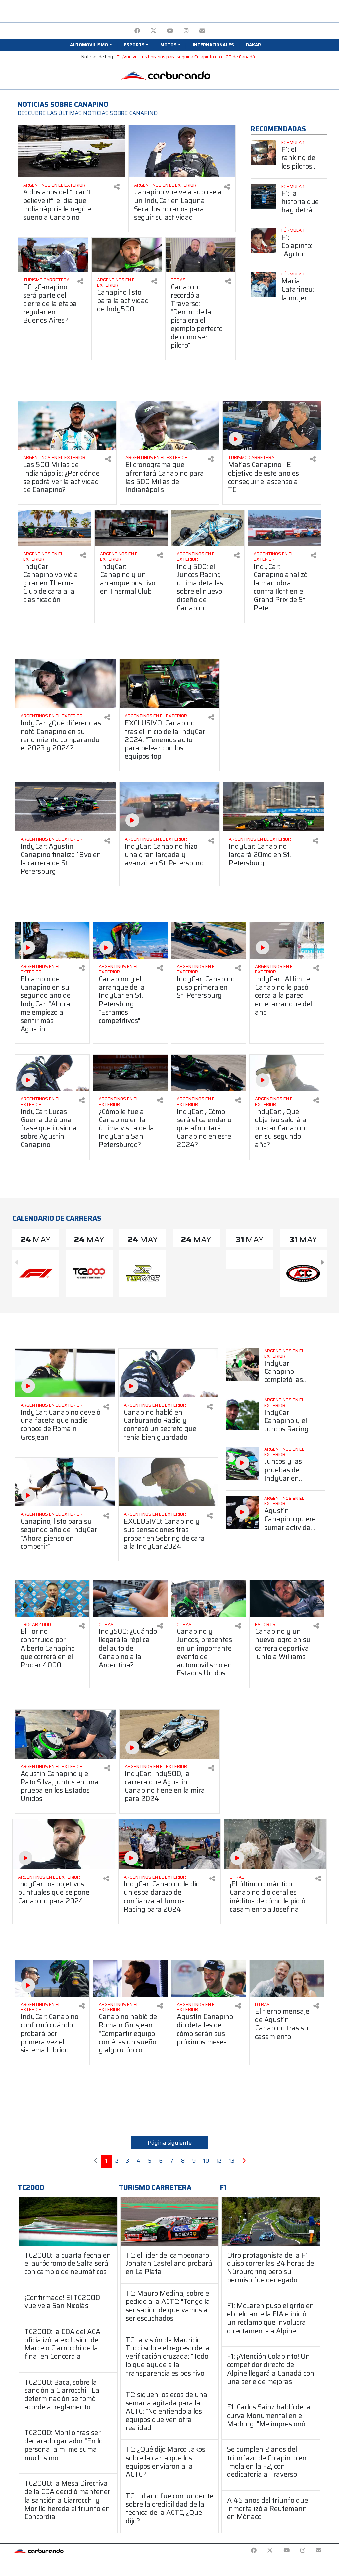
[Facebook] (137, 31)
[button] (91, 45)
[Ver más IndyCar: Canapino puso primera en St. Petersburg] (209, 941)
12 (219, 2161)
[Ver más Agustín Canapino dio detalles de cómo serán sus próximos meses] (209, 1978)
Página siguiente (170, 2143)
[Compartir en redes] (117, 187)
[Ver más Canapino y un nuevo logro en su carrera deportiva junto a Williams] (287, 1598)
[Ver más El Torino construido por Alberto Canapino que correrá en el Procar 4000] (52, 1598)
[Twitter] (153, 31)
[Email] (202, 31)
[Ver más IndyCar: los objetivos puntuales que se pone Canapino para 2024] (64, 1844)
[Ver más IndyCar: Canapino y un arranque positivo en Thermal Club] (131, 528)
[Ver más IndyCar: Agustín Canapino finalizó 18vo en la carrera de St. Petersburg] (65, 807)
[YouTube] (170, 31)
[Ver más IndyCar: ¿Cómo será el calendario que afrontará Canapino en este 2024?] (209, 1073)
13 (232, 2161)
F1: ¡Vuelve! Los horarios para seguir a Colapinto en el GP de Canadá (186, 57)
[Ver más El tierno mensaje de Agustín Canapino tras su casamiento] (287, 1978)
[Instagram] (186, 31)
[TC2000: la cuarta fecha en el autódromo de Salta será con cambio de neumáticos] (68, 2221)
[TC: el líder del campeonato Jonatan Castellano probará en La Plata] (169, 2221)
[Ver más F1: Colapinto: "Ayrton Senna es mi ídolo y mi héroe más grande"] (263, 240)
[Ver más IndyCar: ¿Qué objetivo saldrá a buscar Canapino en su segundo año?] (287, 1073)
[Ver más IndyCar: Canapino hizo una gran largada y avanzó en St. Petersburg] (170, 807)
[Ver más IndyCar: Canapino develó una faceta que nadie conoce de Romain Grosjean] (65, 1373)
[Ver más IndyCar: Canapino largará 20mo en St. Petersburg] (274, 807)
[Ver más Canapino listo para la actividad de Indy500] (127, 255)
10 (206, 2161)
